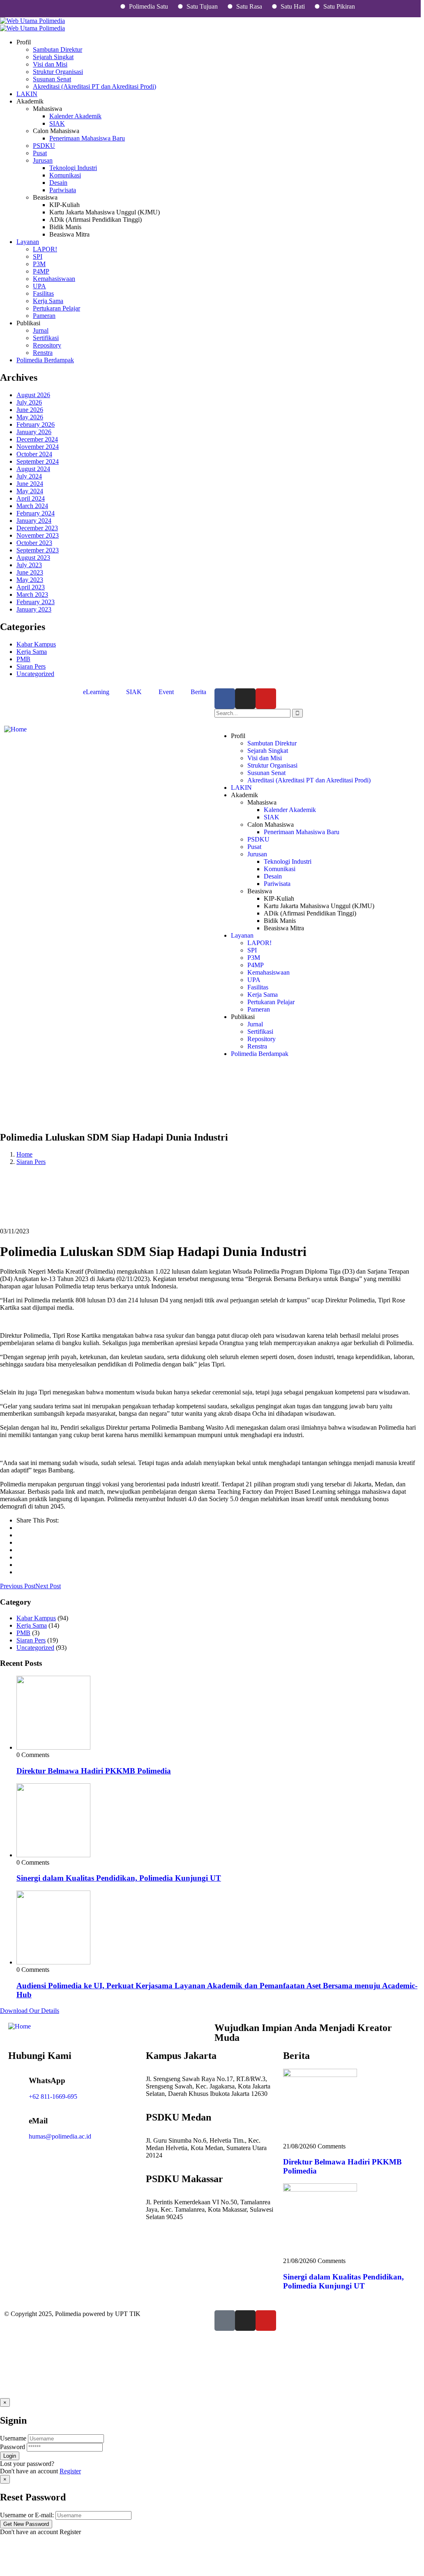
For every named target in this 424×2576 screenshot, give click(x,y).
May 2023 (30, 580)
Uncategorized (35, 674)
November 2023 (38, 535)
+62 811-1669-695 (53, 2096)
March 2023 (32, 595)
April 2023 (31, 587)
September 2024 (38, 461)
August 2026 (33, 395)
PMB (23, 659)
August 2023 (33, 558)
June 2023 (30, 572)
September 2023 (38, 550)
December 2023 (37, 528)
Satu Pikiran (317, 6)
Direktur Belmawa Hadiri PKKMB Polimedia (94, 1771)
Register (70, 2471)
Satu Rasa (227, 6)
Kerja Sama (32, 652)
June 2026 (30, 410)
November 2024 (38, 447)
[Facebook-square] (225, 2321)
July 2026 (29, 402)
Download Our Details (30, 2011)
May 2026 (30, 417)
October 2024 (34, 454)
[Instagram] (245, 699)
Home (24, 1154)
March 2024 (32, 506)
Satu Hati (270, 6)
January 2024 (34, 521)
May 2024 (30, 491)
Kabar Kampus (36, 644)
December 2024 (37, 439)
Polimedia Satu (126, 6)
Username (13, 2438)
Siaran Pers (31, 666)
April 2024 (31, 498)
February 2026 (36, 424)
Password (13, 2447)
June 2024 (30, 484)
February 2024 (36, 513)
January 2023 (34, 609)
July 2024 (29, 476)
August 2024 (33, 469)
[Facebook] (225, 699)
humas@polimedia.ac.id (60, 2136)
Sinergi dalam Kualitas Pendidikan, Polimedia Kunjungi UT (119, 1878)
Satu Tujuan (180, 6)
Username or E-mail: (27, 2515)
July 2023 (29, 565)
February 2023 (36, 602)
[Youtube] (266, 699)
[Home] (15, 729)
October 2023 (34, 543)
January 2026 (34, 432)
